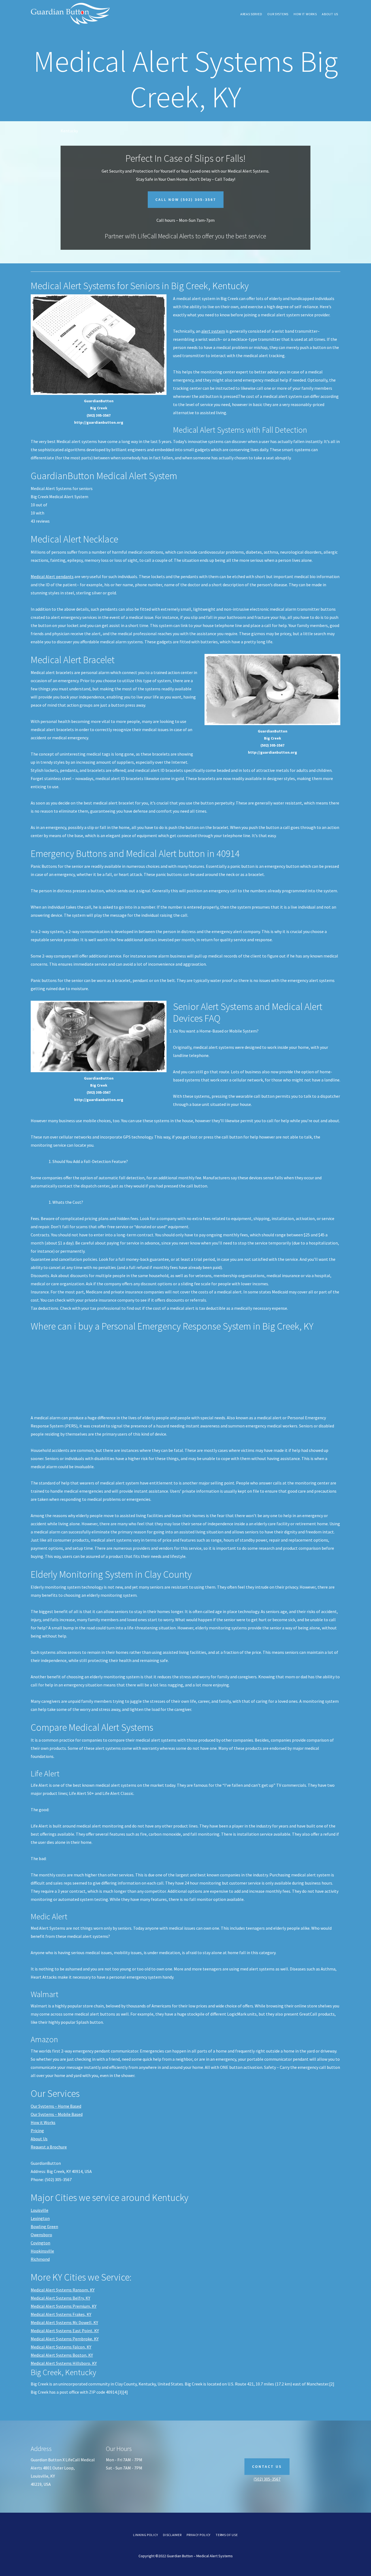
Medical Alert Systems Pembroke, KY (65, 2339)
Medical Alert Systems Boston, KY (62, 2355)
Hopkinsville (42, 2251)
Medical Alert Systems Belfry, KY (60, 2298)
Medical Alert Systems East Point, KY (65, 2331)
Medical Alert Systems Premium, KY (64, 2306)
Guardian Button (71, 14)
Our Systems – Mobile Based (57, 2114)
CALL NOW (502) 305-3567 (186, 199)
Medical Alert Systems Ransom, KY (63, 2290)
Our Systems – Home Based (56, 2106)
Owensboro (41, 2235)
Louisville (40, 2210)
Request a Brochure (49, 2147)
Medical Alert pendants (52, 576)
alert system (213, 331)
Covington (40, 2243)
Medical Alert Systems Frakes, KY (61, 2314)
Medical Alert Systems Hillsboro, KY (64, 2363)
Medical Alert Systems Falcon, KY (61, 2347)
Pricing (37, 2131)
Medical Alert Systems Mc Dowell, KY (64, 2322)
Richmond (40, 2259)
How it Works (43, 2122)
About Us (39, 2139)
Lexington (40, 2218)
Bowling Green (44, 2226)
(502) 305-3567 (267, 2479)
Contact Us (267, 2466)
